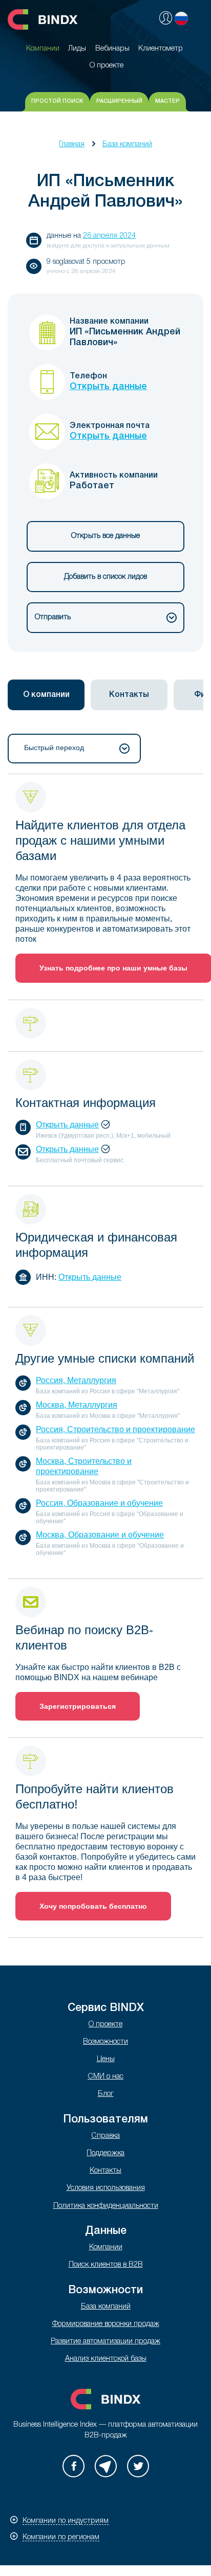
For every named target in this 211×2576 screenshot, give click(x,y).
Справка (105, 2136)
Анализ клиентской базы (106, 2359)
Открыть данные (108, 387)
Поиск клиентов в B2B (106, 2265)
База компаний (127, 144)
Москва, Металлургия (77, 1405)
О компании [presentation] (46, 695)
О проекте (105, 2025)
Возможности (105, 2042)
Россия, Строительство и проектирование (115, 1429)
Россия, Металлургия (76, 1380)
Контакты (105, 2171)
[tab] (46, 695)
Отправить (53, 617)
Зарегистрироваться (78, 1706)
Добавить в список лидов (105, 577)
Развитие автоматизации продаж (105, 2342)
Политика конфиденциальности (106, 2206)
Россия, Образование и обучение (99, 1503)
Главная (72, 144)
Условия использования (106, 2188)
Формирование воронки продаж (106, 2324)
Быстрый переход (54, 748)
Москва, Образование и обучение (100, 1535)
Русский (181, 18)
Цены (106, 2059)
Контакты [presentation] (129, 695)
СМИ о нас (105, 2077)
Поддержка (105, 2153)
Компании (106, 2247)
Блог (106, 2094)
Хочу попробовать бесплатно (93, 1906)
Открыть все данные (105, 536)
